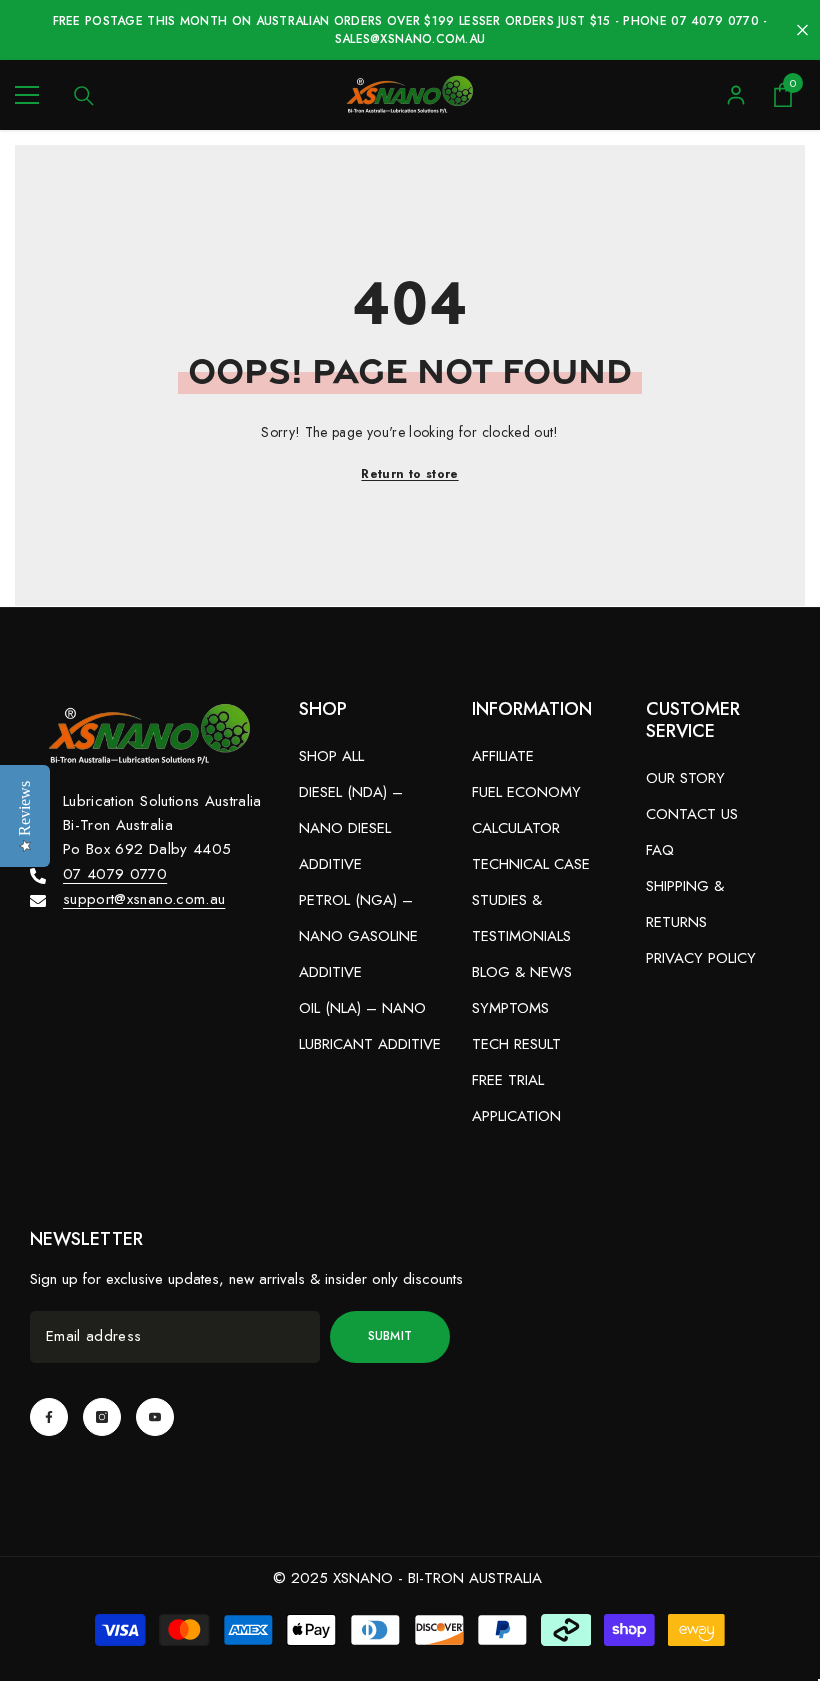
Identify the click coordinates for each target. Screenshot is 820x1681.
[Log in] (736, 95)
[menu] (27, 95)
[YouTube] (155, 1417)
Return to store (409, 474)
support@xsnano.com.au (144, 899)
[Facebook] (49, 1417)
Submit (390, 1336)
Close (802, 30)
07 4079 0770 (115, 874)
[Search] (84, 96)
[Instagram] (102, 1417)
